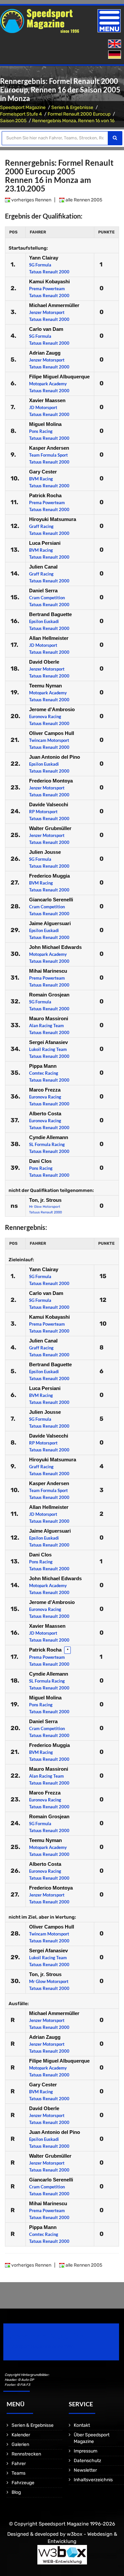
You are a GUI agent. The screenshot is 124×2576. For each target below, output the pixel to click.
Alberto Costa (45, 1114)
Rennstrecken (26, 2454)
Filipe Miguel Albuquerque (59, 377)
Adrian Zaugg (45, 353)
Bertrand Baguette (50, 614)
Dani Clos (40, 1161)
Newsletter (85, 2470)
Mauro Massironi (49, 1018)
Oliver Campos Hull (52, 733)
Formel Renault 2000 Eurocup (79, 114)
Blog (16, 2492)
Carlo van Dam (46, 329)
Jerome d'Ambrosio (52, 709)
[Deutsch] (115, 55)
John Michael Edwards (55, 947)
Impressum (85, 2451)
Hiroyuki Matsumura (53, 519)
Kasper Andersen (49, 448)
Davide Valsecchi (49, 804)
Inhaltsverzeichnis (93, 2480)
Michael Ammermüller (54, 305)
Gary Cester (43, 472)
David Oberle (44, 662)
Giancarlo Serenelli (51, 900)
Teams (19, 2473)
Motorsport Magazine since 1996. (41, 2346)
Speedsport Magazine (23, 107)
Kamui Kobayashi (49, 281)
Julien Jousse (45, 852)
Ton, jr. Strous (45, 1200)
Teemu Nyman (45, 686)
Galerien (20, 2444)
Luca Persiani (45, 543)
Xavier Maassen (47, 400)
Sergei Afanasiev (48, 1042)
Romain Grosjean (49, 995)
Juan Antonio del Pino (55, 757)
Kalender (21, 2435)
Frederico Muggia (49, 876)
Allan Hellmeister (49, 638)
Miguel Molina (45, 424)
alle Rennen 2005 (83, 200)
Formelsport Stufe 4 (21, 114)
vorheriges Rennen (31, 200)
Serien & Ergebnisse (72, 107)
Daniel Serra (43, 591)
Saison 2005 (13, 121)
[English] (115, 44)
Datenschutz (87, 2461)
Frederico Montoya (51, 781)
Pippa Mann (43, 1066)
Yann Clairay (44, 258)
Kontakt (82, 2425)
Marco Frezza (45, 1090)
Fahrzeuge (23, 2483)
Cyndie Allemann (49, 1137)
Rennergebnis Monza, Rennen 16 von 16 (73, 121)
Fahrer (19, 2464)
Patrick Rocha (45, 495)
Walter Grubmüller (50, 828)
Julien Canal (43, 567)
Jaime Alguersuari (50, 923)
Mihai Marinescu (48, 971)
